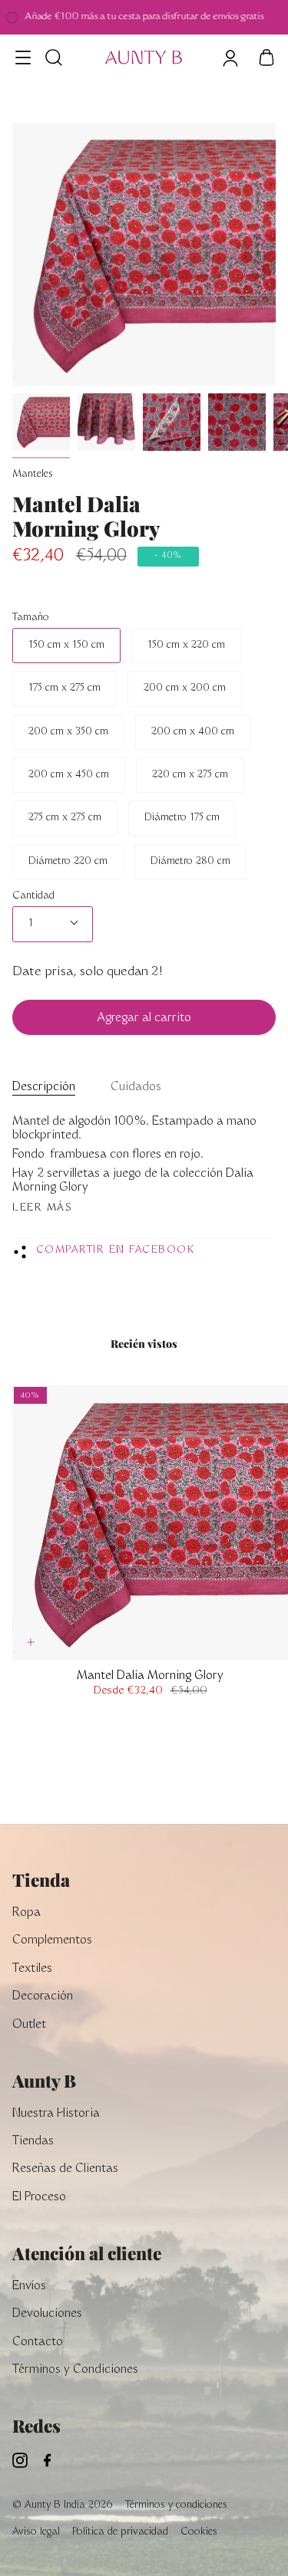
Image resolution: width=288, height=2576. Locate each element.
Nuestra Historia (56, 2114)
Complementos (52, 1941)
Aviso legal (36, 2532)
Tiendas (33, 2142)
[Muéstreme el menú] (24, 58)
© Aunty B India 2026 (63, 2505)
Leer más (42, 1208)
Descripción (44, 1088)
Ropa (26, 1913)
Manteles (33, 475)
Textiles (32, 1969)
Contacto (38, 2343)
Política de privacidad (120, 2532)
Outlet (29, 2025)
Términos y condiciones (176, 2505)
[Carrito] (266, 58)
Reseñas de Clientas (65, 2169)
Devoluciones (47, 2314)
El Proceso (39, 2198)
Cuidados (136, 1088)
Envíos (29, 2287)
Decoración (43, 1997)
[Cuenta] (230, 58)
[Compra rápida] (31, 1642)
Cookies (199, 2532)
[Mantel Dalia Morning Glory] (41, 422)
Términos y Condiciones (75, 2370)
